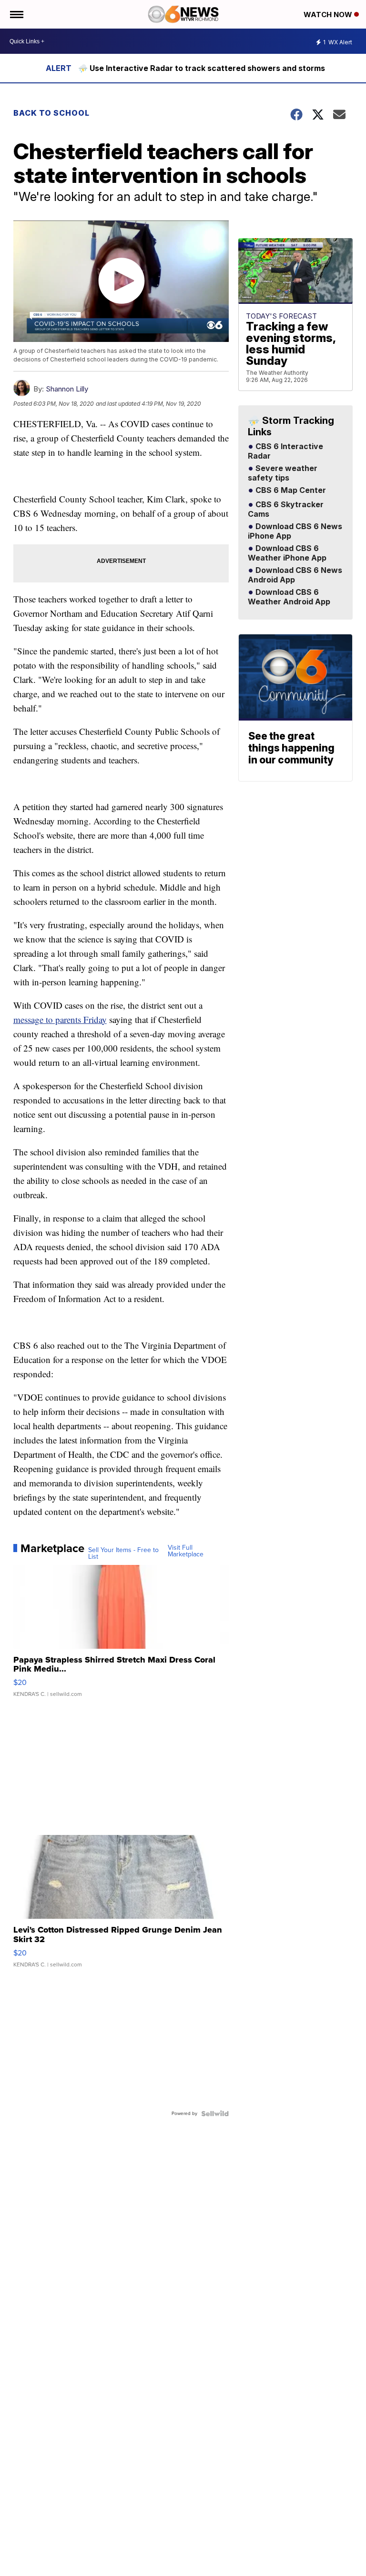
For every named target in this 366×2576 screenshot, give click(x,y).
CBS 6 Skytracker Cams (286, 510)
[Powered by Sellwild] (215, 2114)
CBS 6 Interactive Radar (285, 451)
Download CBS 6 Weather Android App (289, 597)
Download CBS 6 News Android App (295, 575)
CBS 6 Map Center (290, 491)
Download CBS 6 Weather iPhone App (287, 553)
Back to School (51, 113)
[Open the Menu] (16, 14)
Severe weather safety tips (283, 473)
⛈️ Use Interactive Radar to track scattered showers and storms (202, 68)
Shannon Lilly (67, 389)
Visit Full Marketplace (186, 1551)
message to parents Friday (60, 1019)
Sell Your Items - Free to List (123, 1554)
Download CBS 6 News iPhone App (295, 531)
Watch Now (329, 15)
